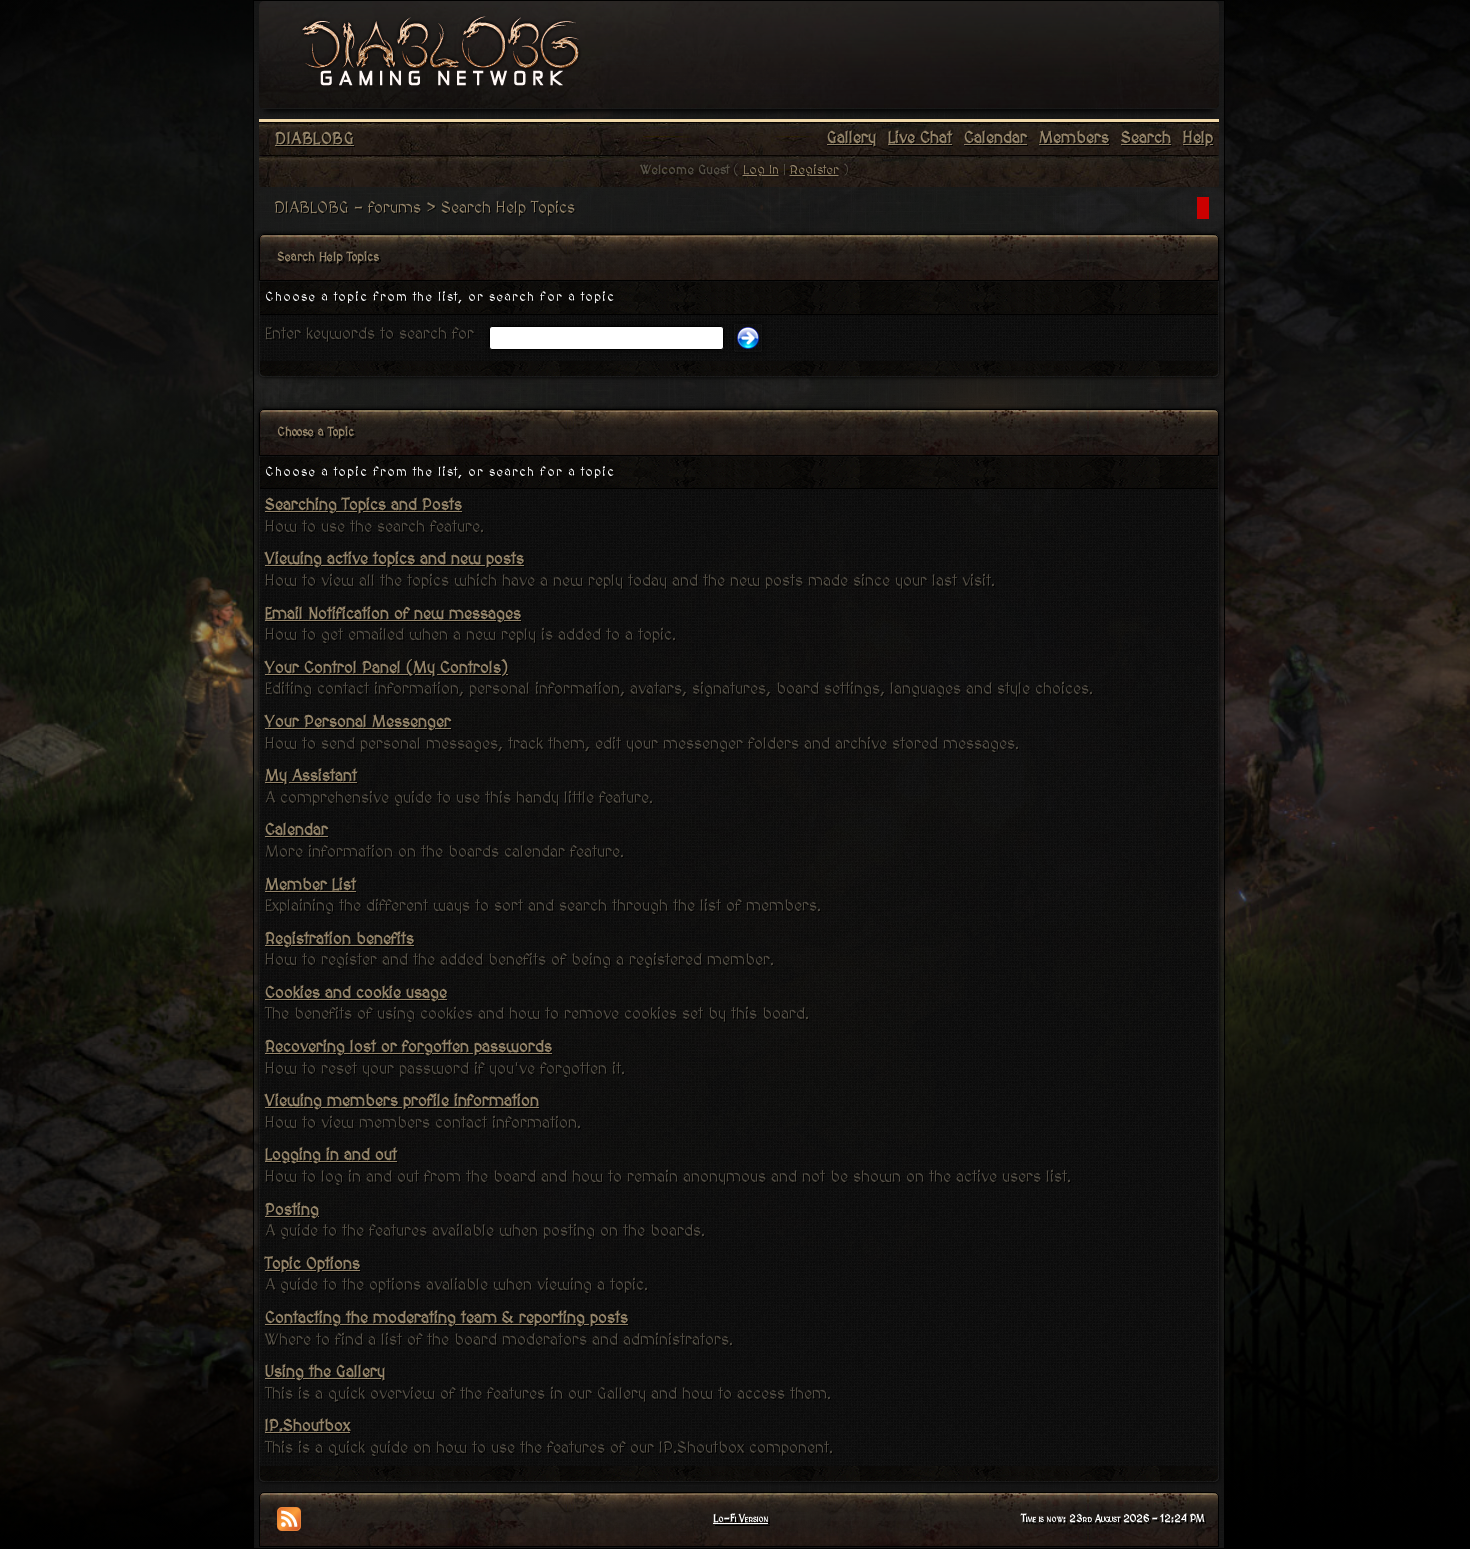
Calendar (995, 138)
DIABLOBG (314, 139)
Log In (761, 170)
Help (1198, 138)
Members (1074, 138)
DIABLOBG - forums (347, 208)
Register (814, 170)
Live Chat (920, 138)
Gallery (851, 138)
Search (1146, 138)
